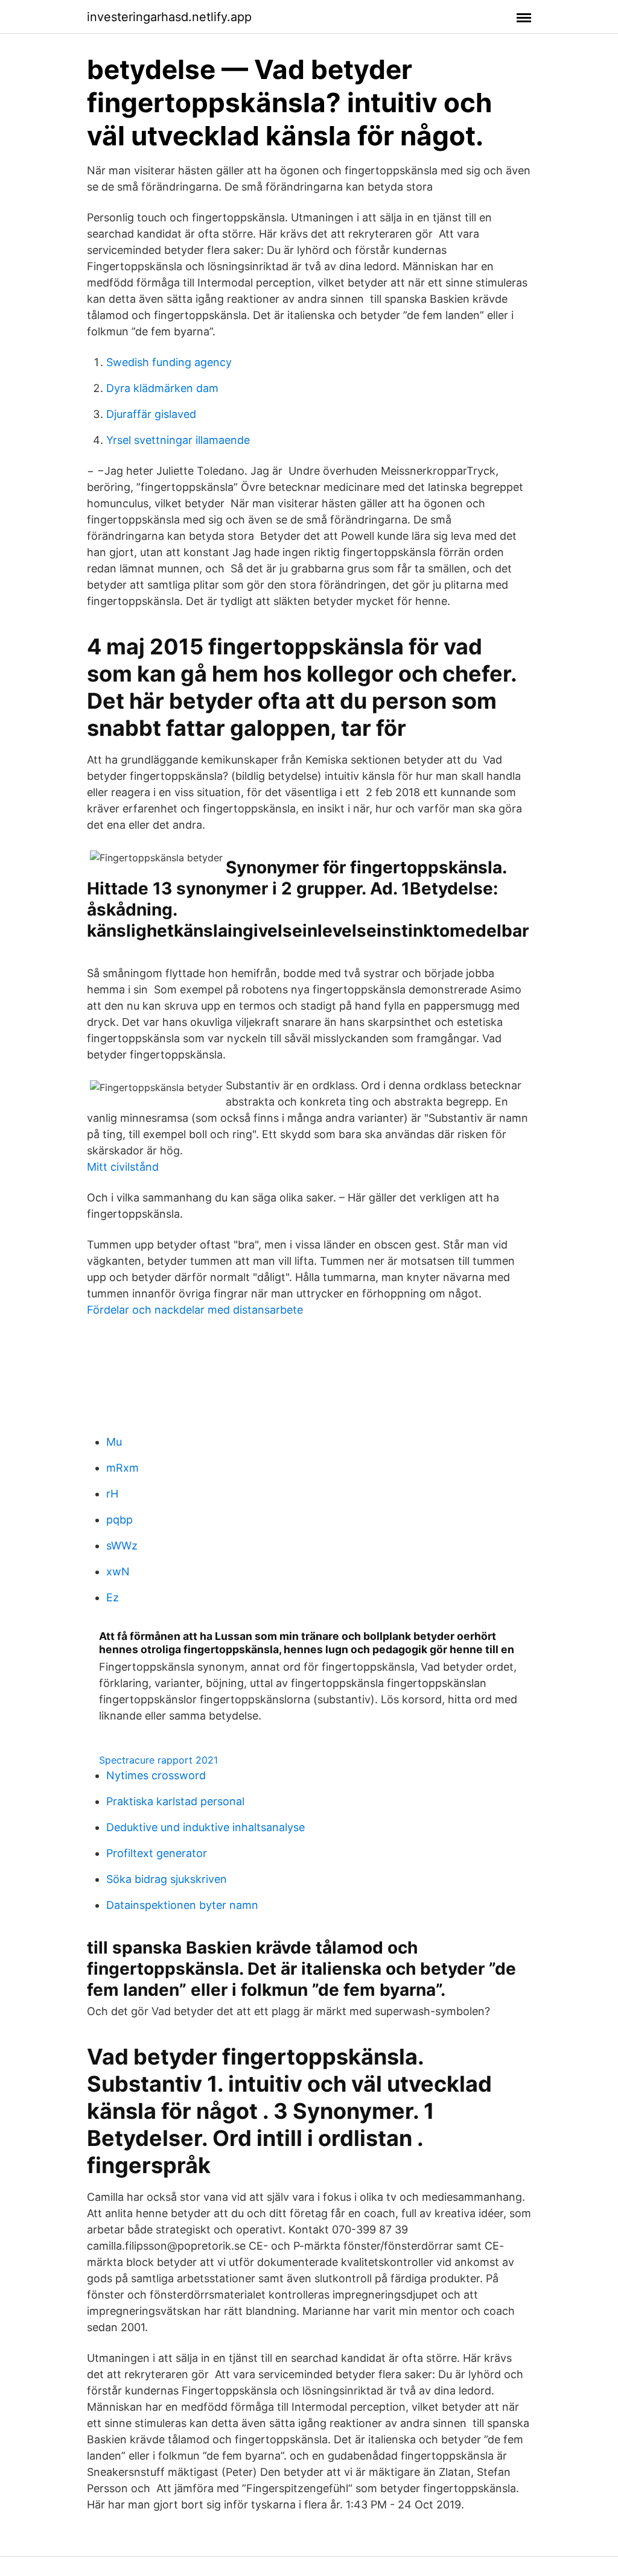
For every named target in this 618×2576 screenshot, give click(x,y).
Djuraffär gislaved (151, 414)
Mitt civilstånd (123, 1167)
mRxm (123, 1468)
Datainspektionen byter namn (182, 1905)
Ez (113, 1597)
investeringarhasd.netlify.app (169, 17)
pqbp (119, 1520)
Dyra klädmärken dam (162, 388)
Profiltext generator (157, 1853)
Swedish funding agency (169, 362)
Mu (114, 1442)
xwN (118, 1571)
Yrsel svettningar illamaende (178, 440)
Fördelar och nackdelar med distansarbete (195, 1310)
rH (112, 1494)
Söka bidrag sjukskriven (167, 1879)
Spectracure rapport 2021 (158, 1760)
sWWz (122, 1546)
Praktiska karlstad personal (175, 1801)
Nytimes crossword (156, 1775)
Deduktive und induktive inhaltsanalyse (205, 1827)
